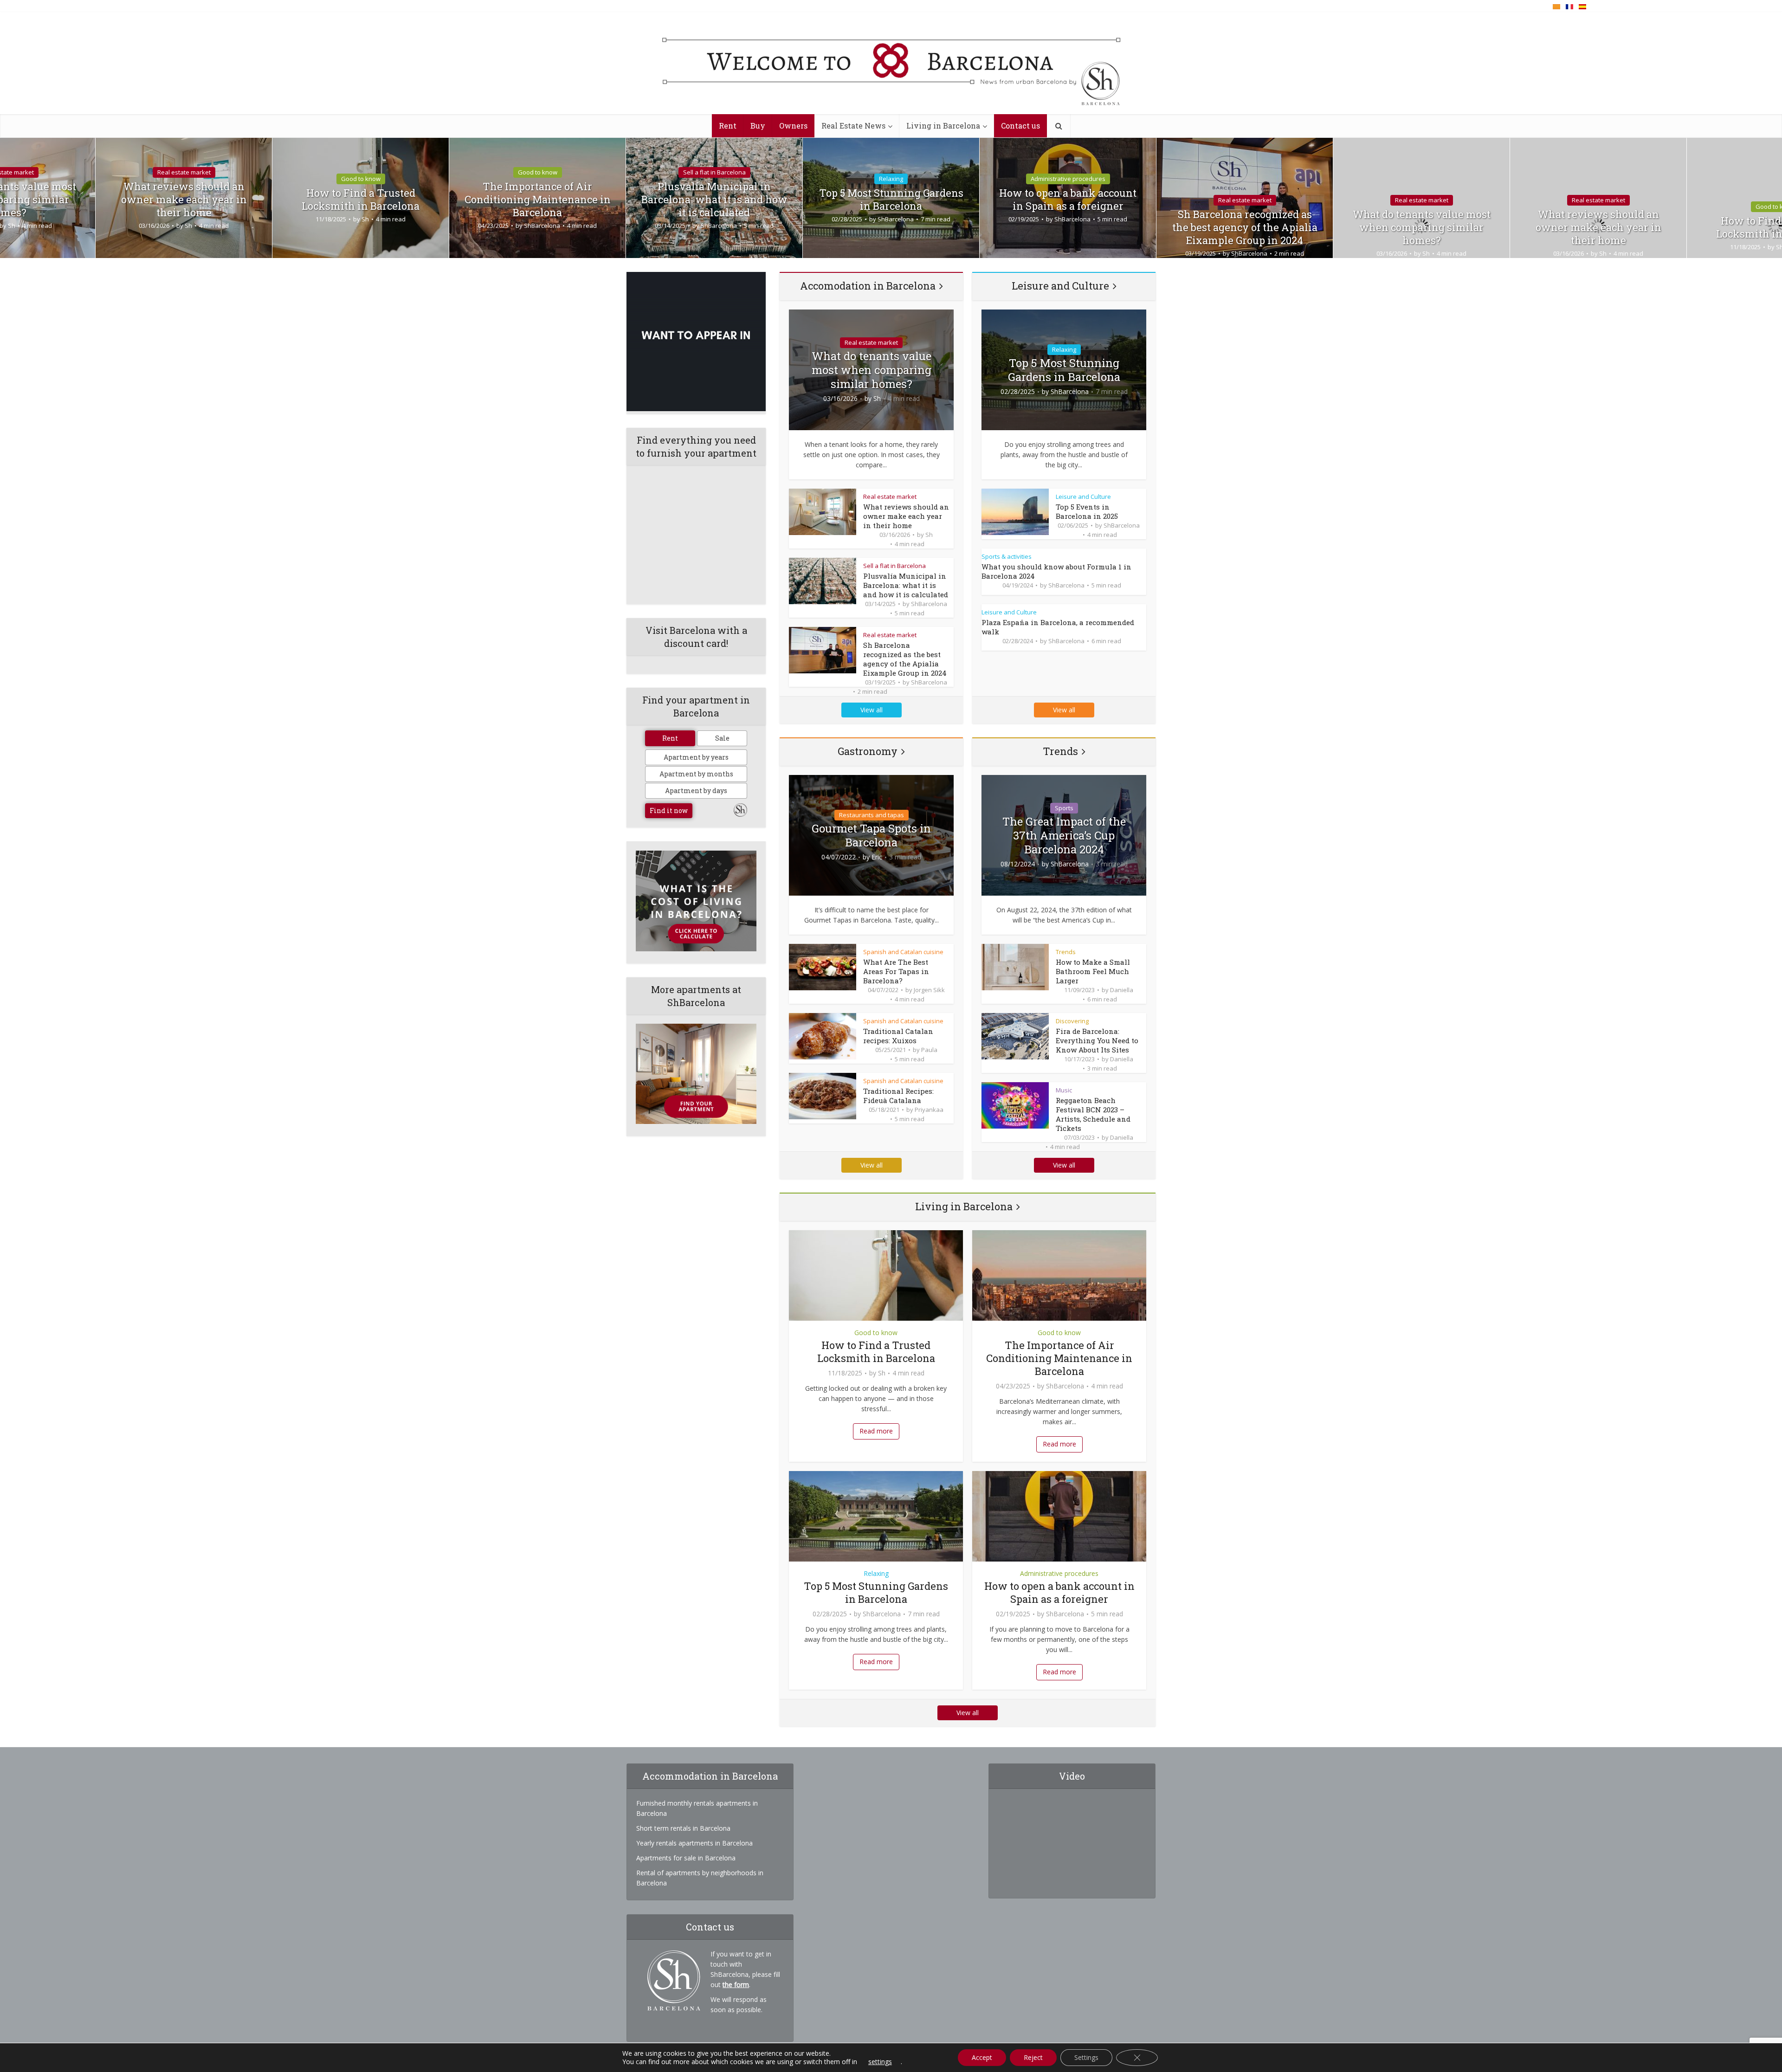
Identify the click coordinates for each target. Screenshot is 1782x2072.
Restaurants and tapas (872, 815)
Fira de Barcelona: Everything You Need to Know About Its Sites (1097, 1040)
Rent (728, 126)
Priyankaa (929, 1110)
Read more (876, 1431)
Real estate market (184, 172)
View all (872, 710)
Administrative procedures (1068, 179)
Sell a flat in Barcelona (714, 172)
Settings (1086, 2057)
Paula (929, 1050)
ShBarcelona (542, 226)
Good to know (361, 179)
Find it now (669, 810)
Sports (1064, 808)
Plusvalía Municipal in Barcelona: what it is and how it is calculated (714, 200)
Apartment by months (696, 774)
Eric (877, 857)
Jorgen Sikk (929, 990)
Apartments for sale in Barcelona (686, 1858)
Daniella (1122, 990)
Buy (758, 126)
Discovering (1072, 1021)
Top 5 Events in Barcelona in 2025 (1087, 511)
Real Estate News (853, 126)
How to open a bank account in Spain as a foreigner (1068, 200)
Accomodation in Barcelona (868, 286)
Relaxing (891, 179)
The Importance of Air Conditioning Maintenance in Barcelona (538, 200)
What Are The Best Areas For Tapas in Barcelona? (896, 971)
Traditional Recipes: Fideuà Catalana (898, 1096)
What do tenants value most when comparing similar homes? (1422, 227)
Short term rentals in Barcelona (683, 1828)
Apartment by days (696, 791)
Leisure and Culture (1060, 286)
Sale (722, 738)
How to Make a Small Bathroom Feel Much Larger (1093, 971)
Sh (188, 226)
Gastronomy (868, 751)
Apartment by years (696, 757)
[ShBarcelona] (891, 64)
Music (1064, 1090)
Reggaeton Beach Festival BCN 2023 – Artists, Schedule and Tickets (1093, 1114)
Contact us (1020, 126)
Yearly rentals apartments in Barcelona (694, 1843)
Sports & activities (1007, 556)
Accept (982, 2057)
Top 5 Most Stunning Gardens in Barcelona (891, 200)
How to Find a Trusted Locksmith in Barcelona (361, 200)
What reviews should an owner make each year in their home (184, 200)
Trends (1060, 751)
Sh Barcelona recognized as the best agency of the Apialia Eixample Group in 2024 (1245, 227)
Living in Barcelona (943, 126)
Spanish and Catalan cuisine (903, 952)
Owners (793, 126)
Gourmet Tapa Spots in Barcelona (871, 835)
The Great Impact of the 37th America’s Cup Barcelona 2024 (1064, 835)
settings (880, 2062)
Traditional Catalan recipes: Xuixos (898, 1036)
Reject (1033, 2057)
